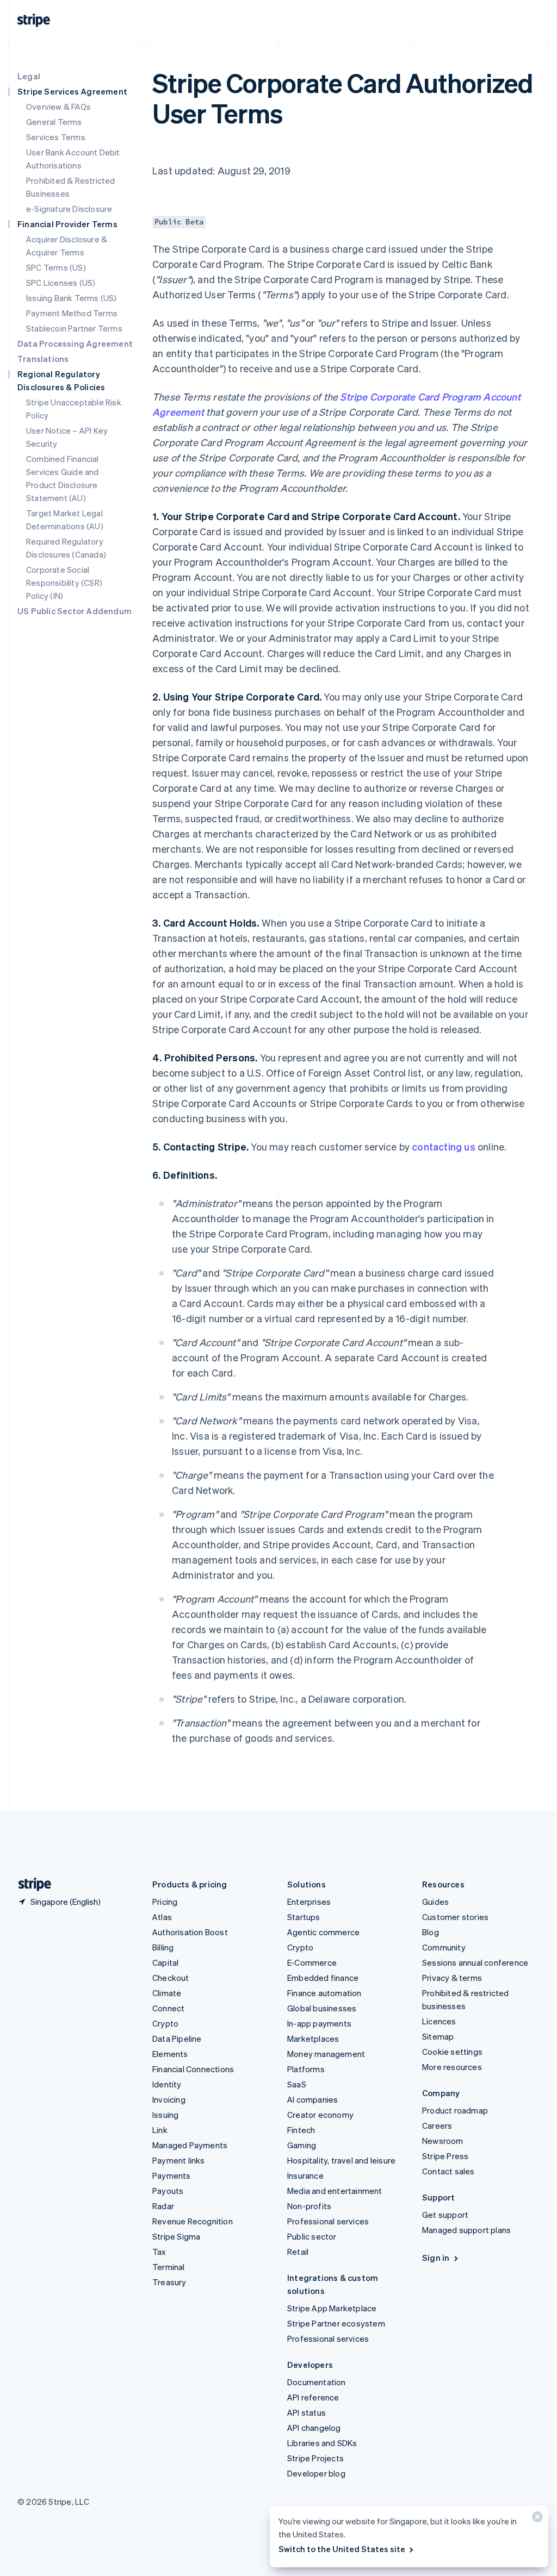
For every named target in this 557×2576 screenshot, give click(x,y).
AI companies (312, 2099)
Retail (298, 2252)
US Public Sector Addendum (75, 611)
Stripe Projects (315, 2458)
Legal (29, 76)
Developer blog (316, 2473)
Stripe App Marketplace (332, 2308)
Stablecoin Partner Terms (74, 328)
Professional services (328, 2221)
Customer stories (455, 1917)
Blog (431, 1932)
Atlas (162, 1917)
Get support (445, 2215)
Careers (437, 2125)
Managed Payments (190, 2145)
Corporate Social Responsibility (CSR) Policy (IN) (64, 583)
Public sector (312, 2236)
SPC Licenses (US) (61, 283)
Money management (326, 2054)
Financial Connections (193, 2069)
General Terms (54, 122)
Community (444, 1947)
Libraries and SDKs (322, 2443)
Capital (165, 1962)
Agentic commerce (323, 1932)
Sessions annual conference (475, 1962)
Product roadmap (455, 2110)
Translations (43, 359)
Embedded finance (323, 1978)
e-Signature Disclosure (69, 209)
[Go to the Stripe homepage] (30, 1884)
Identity (167, 2084)
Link (160, 2130)
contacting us (444, 1146)
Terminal (169, 2267)
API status (307, 2412)
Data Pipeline (177, 2039)
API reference (313, 2397)
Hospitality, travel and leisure (341, 2160)
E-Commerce (312, 1962)
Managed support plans (466, 2230)
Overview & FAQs (58, 107)
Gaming (302, 2145)
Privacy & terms (452, 1978)
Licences (439, 2021)
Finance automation (324, 1993)
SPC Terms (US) (56, 267)
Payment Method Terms (72, 313)
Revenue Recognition (193, 2221)
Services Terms (56, 137)
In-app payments (319, 2023)
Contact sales (448, 2171)
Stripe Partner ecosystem (336, 2323)
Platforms (306, 2069)
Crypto (165, 2023)
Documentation (317, 2382)
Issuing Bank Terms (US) (72, 298)
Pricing (165, 1902)
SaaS (297, 2084)
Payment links (179, 2160)
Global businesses (322, 2008)
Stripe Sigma (176, 2236)
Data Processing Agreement (75, 343)
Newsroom (443, 2141)
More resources (452, 2067)
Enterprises (309, 1902)
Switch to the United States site (342, 2549)
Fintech (301, 2130)
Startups (304, 1917)
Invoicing (169, 2099)
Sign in (436, 2258)
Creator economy (320, 2115)
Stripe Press (445, 2156)
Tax (159, 2252)
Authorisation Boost (190, 1932)
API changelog (314, 2428)
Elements (170, 2054)
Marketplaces (313, 2039)
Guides (435, 1902)
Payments (172, 2175)
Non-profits (309, 2206)
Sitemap (438, 2036)
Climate (167, 1993)
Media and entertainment (335, 2191)
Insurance (305, 2175)
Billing (163, 1947)
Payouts (168, 2191)
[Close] (536, 2519)
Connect (168, 2008)
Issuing (165, 2115)
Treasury (169, 2282)
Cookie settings (452, 2052)
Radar (163, 2206)
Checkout (171, 1978)
